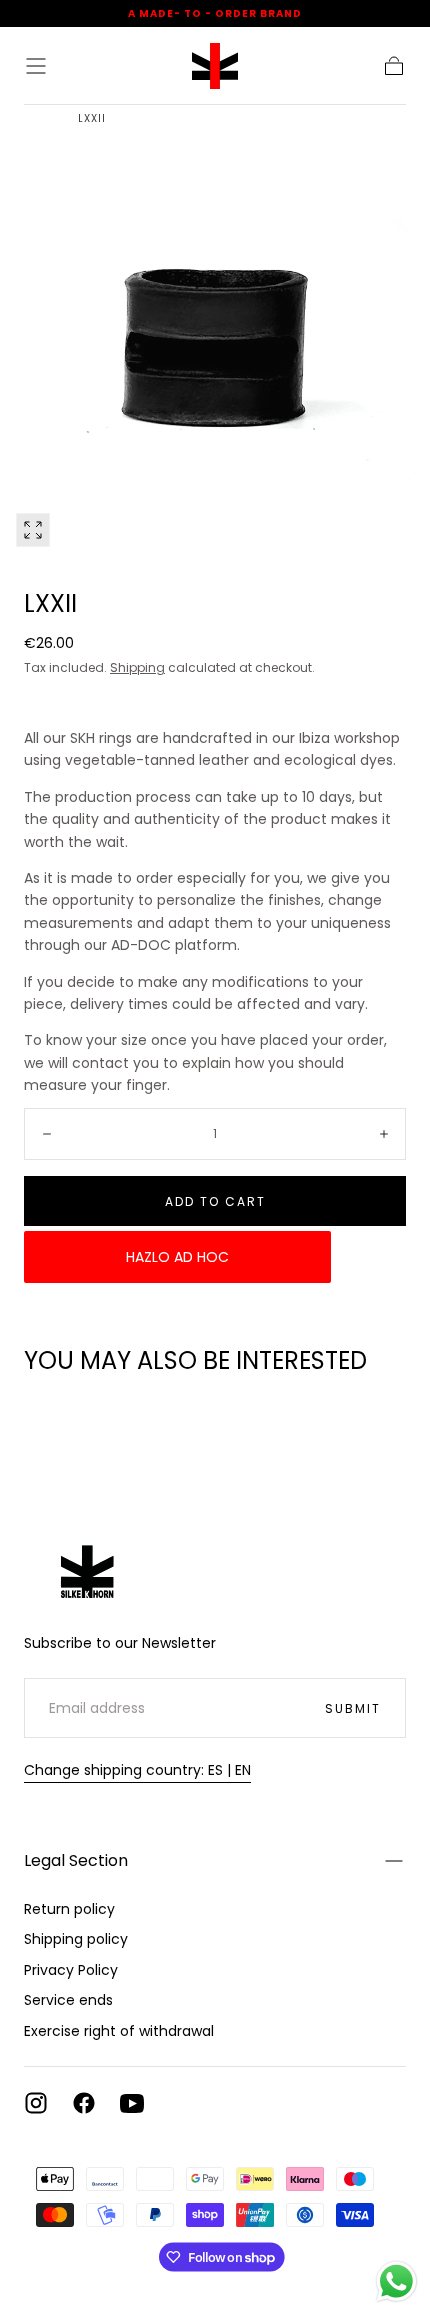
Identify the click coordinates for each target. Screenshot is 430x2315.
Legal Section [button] (76, 1860)
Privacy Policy (71, 1970)
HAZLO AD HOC (177, 1257)
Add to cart (215, 1201)
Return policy (69, 1909)
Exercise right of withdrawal (119, 2031)
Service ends (68, 2000)
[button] (36, 66)
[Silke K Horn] (89, 1562)
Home (40, 118)
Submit (353, 1708)
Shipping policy (76, 1939)
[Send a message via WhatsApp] (396, 2281)
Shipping (137, 667)
